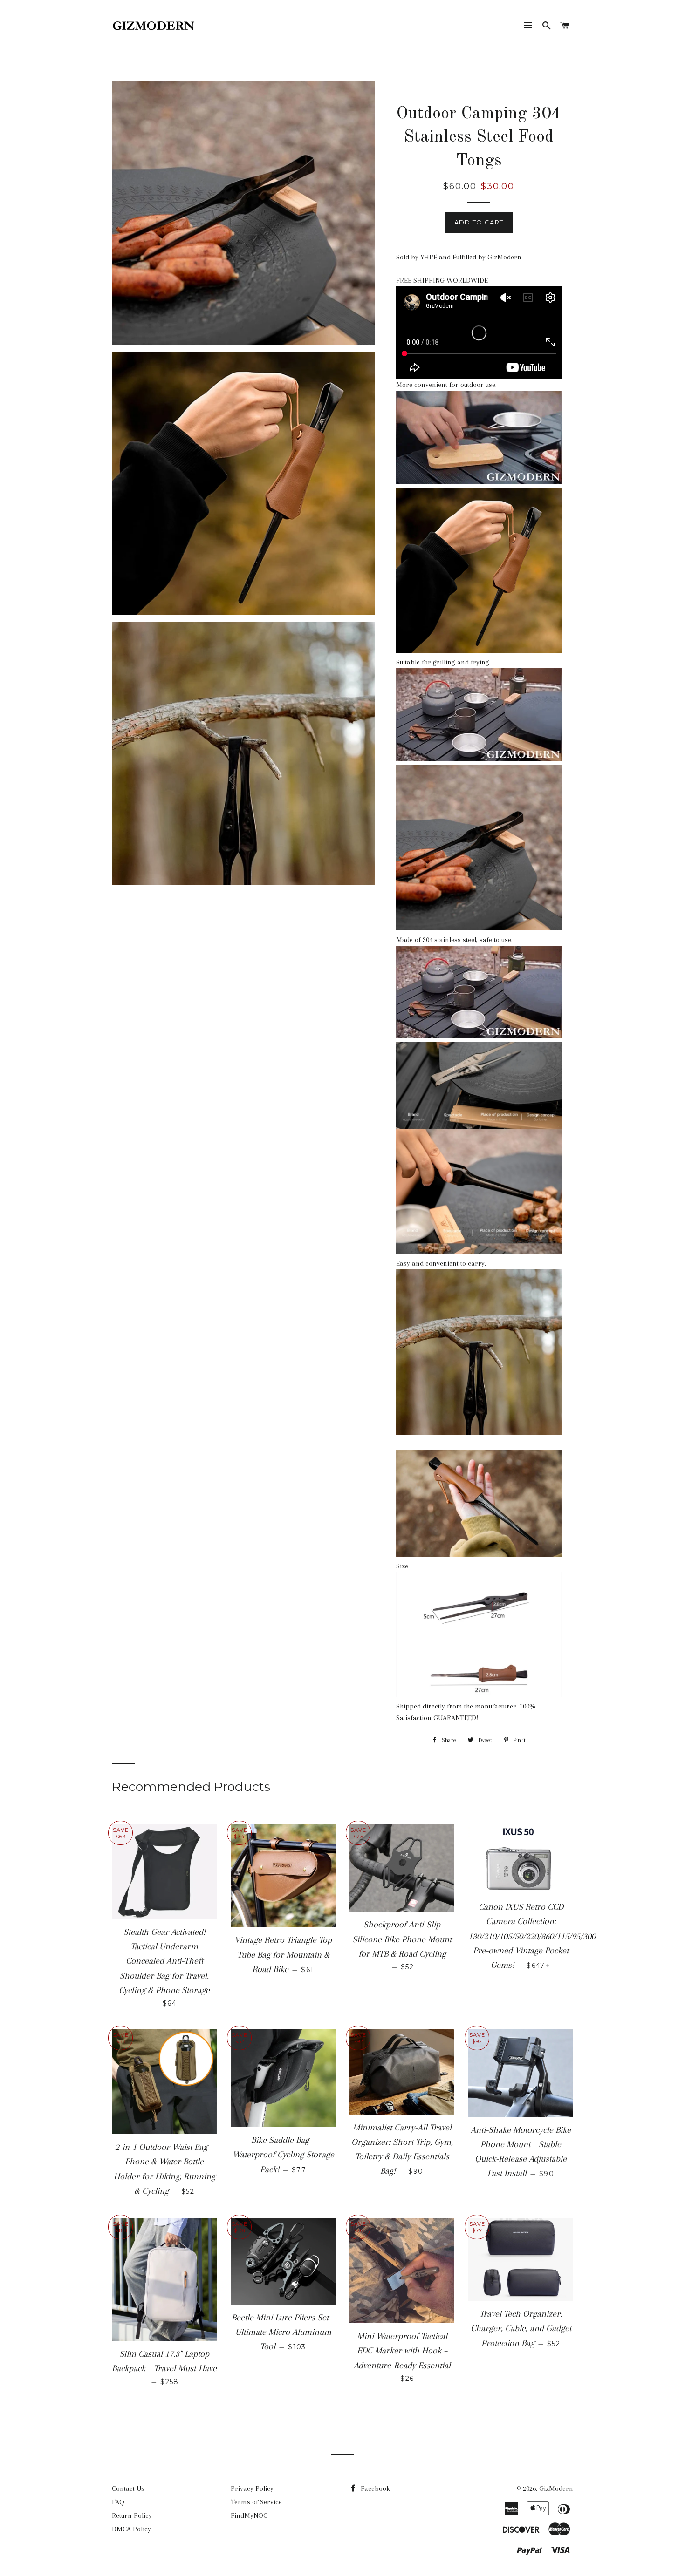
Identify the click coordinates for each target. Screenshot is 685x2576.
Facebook (374, 2488)
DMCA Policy (131, 2529)
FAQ (118, 2502)
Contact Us (128, 2488)
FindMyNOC (249, 2515)
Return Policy (132, 2515)
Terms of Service (256, 2502)
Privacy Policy (252, 2488)
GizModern (556, 2488)
